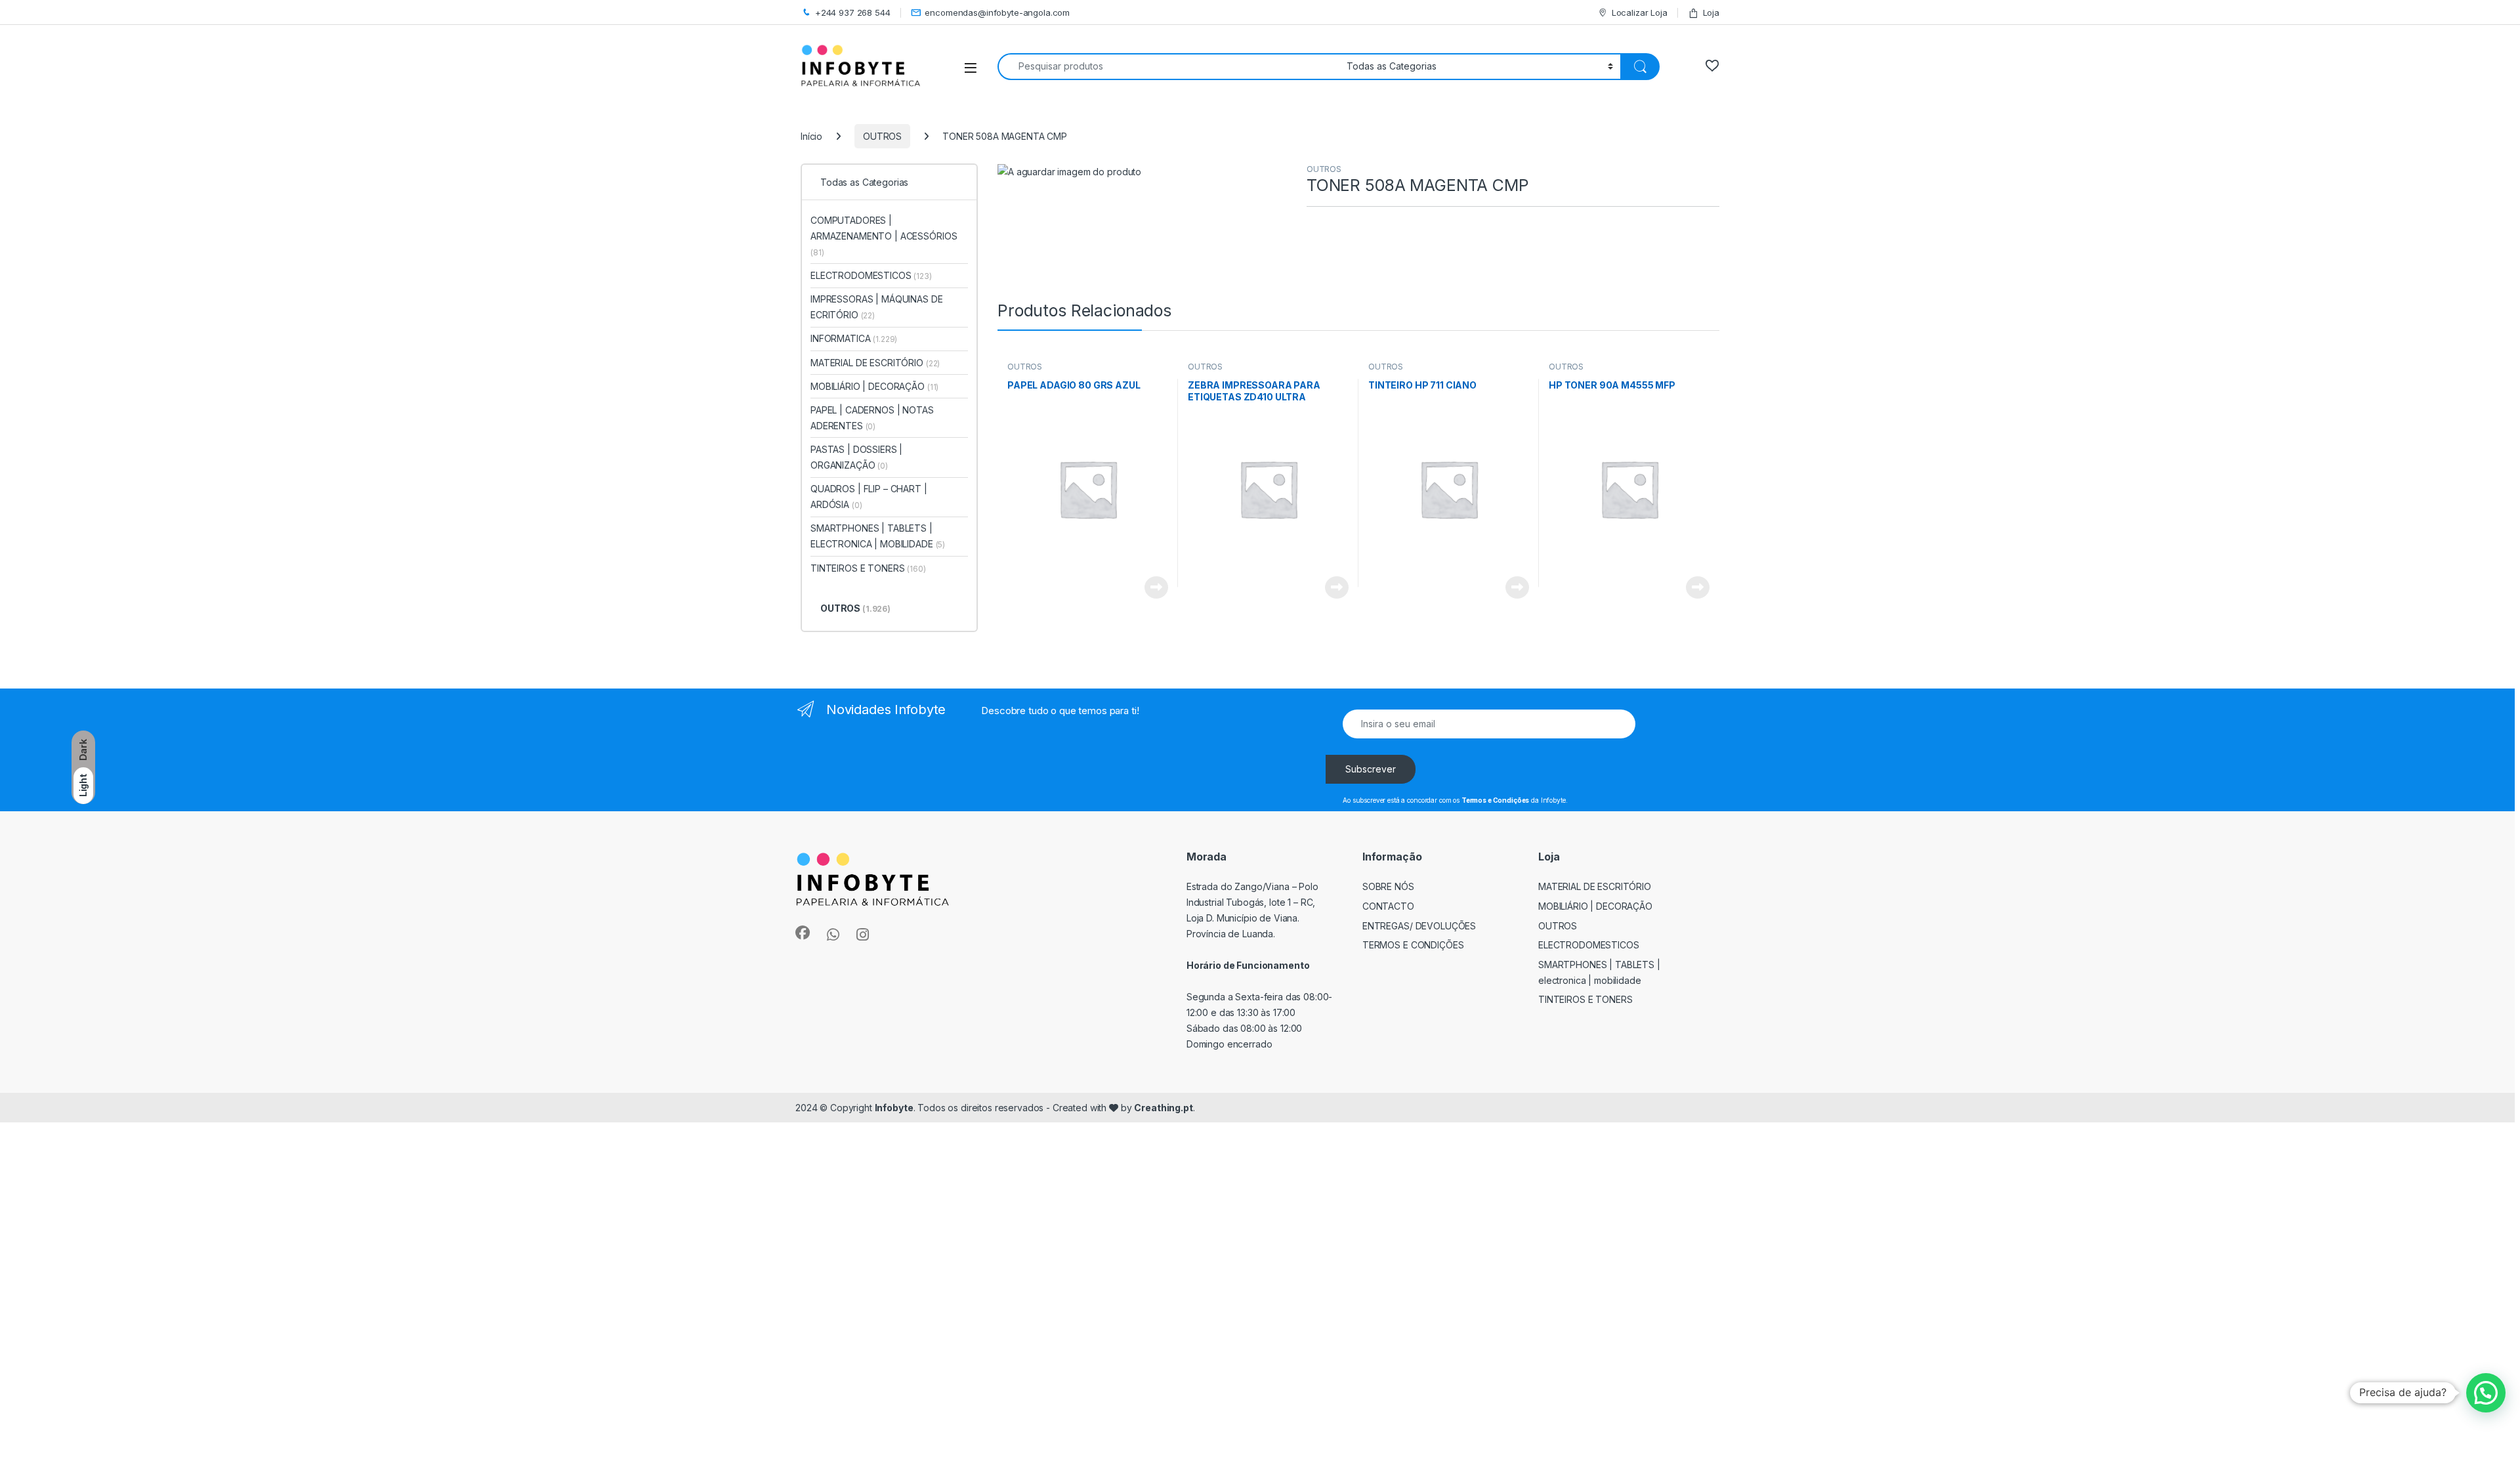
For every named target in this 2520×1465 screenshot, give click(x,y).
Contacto (1388, 906)
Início (811, 136)
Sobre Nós (1388, 886)
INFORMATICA (854, 338)
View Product (1151, 587)
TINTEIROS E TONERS (868, 568)
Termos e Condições (1413, 945)
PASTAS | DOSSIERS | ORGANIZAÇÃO (856, 457)
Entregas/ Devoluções (1419, 926)
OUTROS (882, 136)
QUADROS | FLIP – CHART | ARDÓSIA (869, 497)
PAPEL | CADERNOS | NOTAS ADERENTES (872, 418)
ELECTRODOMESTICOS (871, 275)
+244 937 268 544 (853, 12)
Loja (1711, 12)
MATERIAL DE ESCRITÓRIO (875, 363)
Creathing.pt (1163, 1108)
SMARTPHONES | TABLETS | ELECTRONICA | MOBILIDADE (878, 536)
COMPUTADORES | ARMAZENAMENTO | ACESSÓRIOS (884, 236)
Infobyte (894, 1108)
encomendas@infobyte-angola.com (997, 12)
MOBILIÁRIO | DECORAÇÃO (874, 386)
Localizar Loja (1640, 12)
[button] (2486, 1393)
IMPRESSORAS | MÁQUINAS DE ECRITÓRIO (877, 307)
